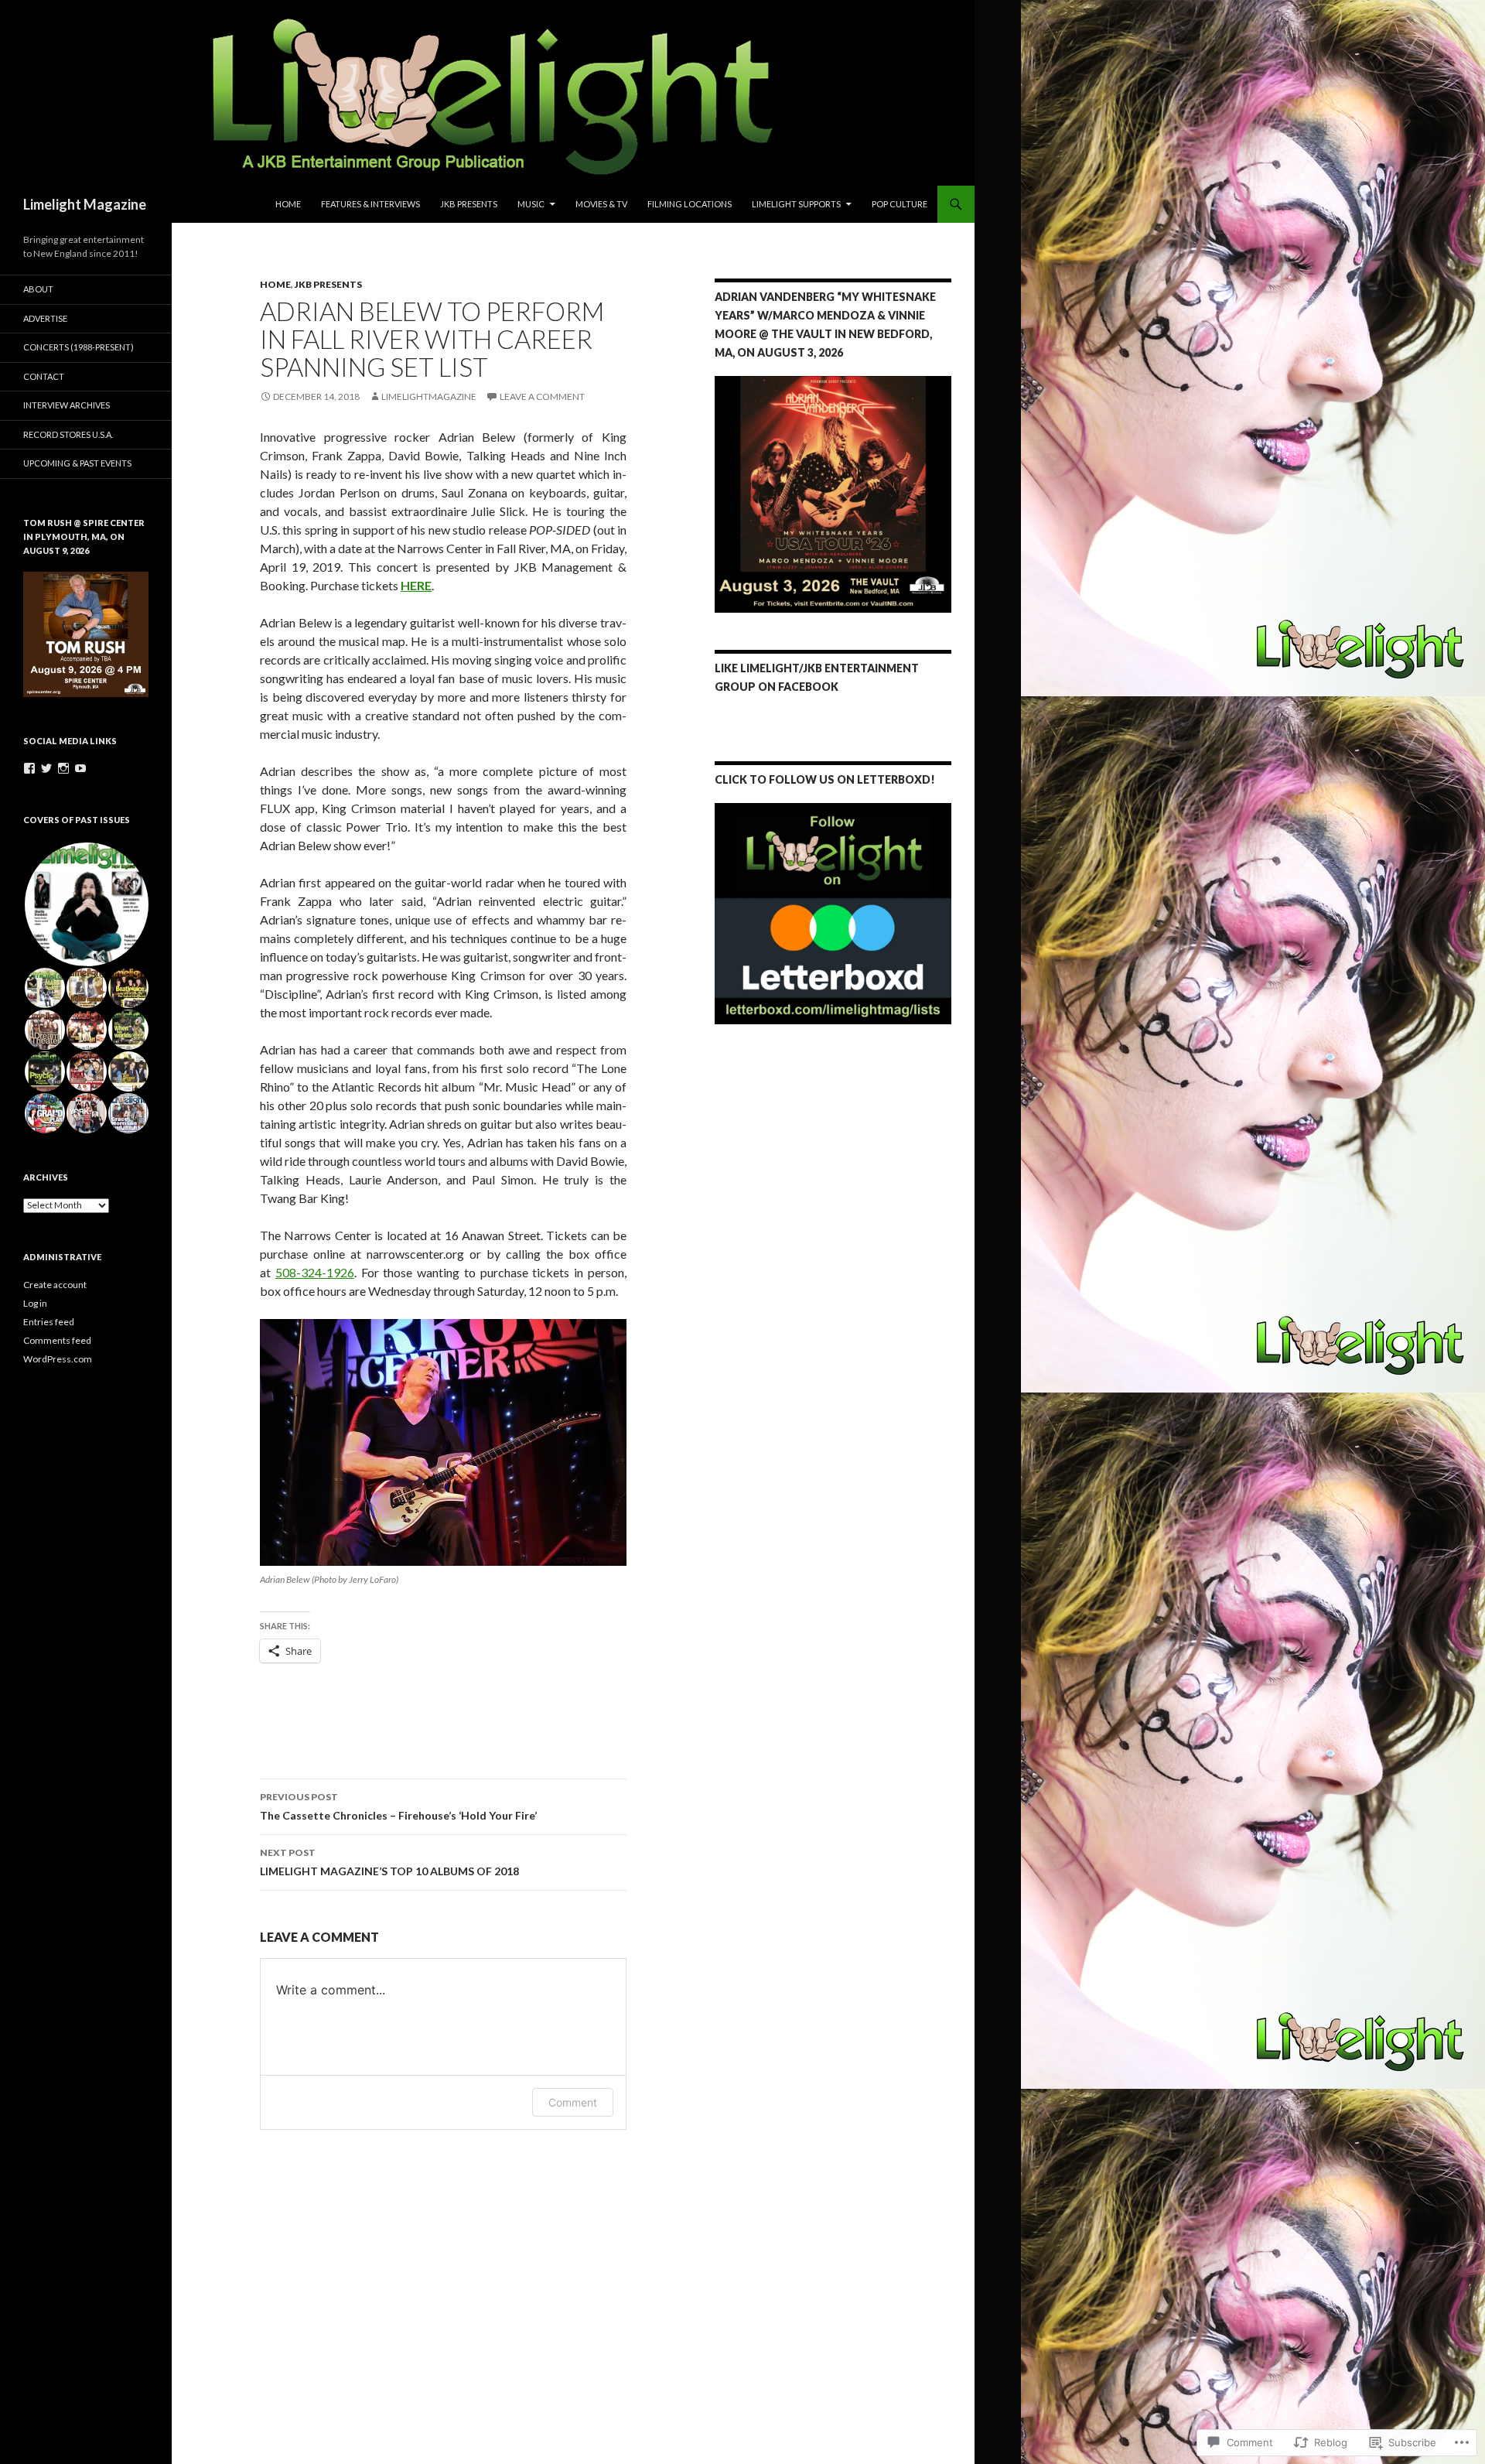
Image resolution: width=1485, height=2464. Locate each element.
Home (288, 204)
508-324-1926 (315, 1272)
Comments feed (57, 1340)
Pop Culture (900, 204)
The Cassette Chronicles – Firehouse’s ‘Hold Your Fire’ (398, 1806)
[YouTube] (80, 768)
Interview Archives (67, 405)
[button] (443, 1442)
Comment (573, 2102)
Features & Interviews (370, 204)
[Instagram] (63, 768)
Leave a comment (542, 396)
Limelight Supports (796, 204)
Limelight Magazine (85, 204)
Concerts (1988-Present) (79, 347)
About (38, 289)
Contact (44, 376)
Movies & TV (601, 204)
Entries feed (49, 1322)
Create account (55, 1285)
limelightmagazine (429, 396)
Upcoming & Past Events (77, 463)
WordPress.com (58, 1359)
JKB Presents (469, 204)
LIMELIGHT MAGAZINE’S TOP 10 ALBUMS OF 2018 (389, 1862)
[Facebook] (29, 768)
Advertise (45, 318)
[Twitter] (46, 768)
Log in (35, 1303)
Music (531, 204)
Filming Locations (690, 204)
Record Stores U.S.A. (68, 434)
